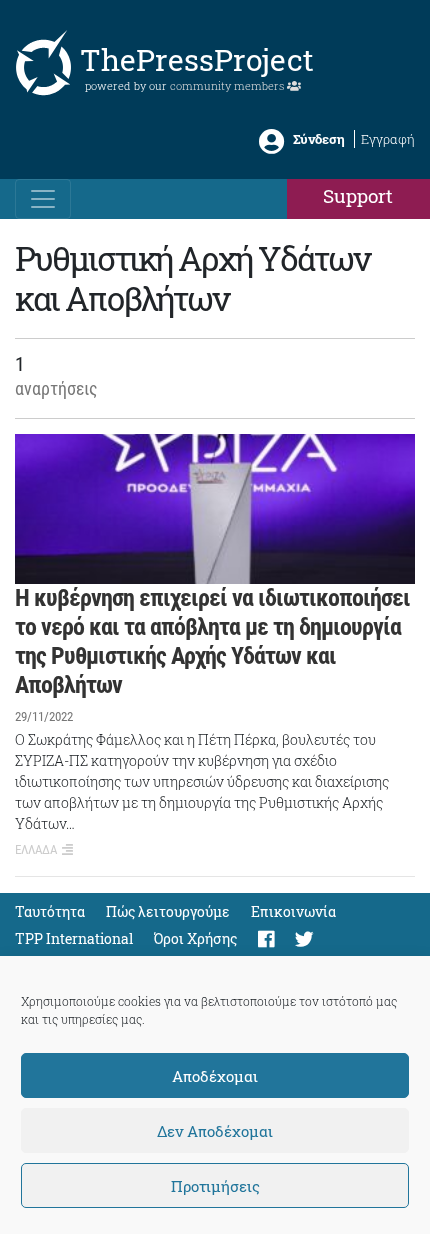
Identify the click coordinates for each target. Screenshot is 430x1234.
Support (358, 195)
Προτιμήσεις (215, 1186)
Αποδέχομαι (215, 1076)
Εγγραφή (388, 139)
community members (228, 85)
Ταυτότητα (50, 911)
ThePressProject (197, 59)
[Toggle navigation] (43, 199)
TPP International (74, 938)
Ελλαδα (36, 849)
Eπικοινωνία (293, 911)
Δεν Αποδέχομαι (215, 1131)
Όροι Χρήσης (195, 938)
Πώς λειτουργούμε (168, 911)
